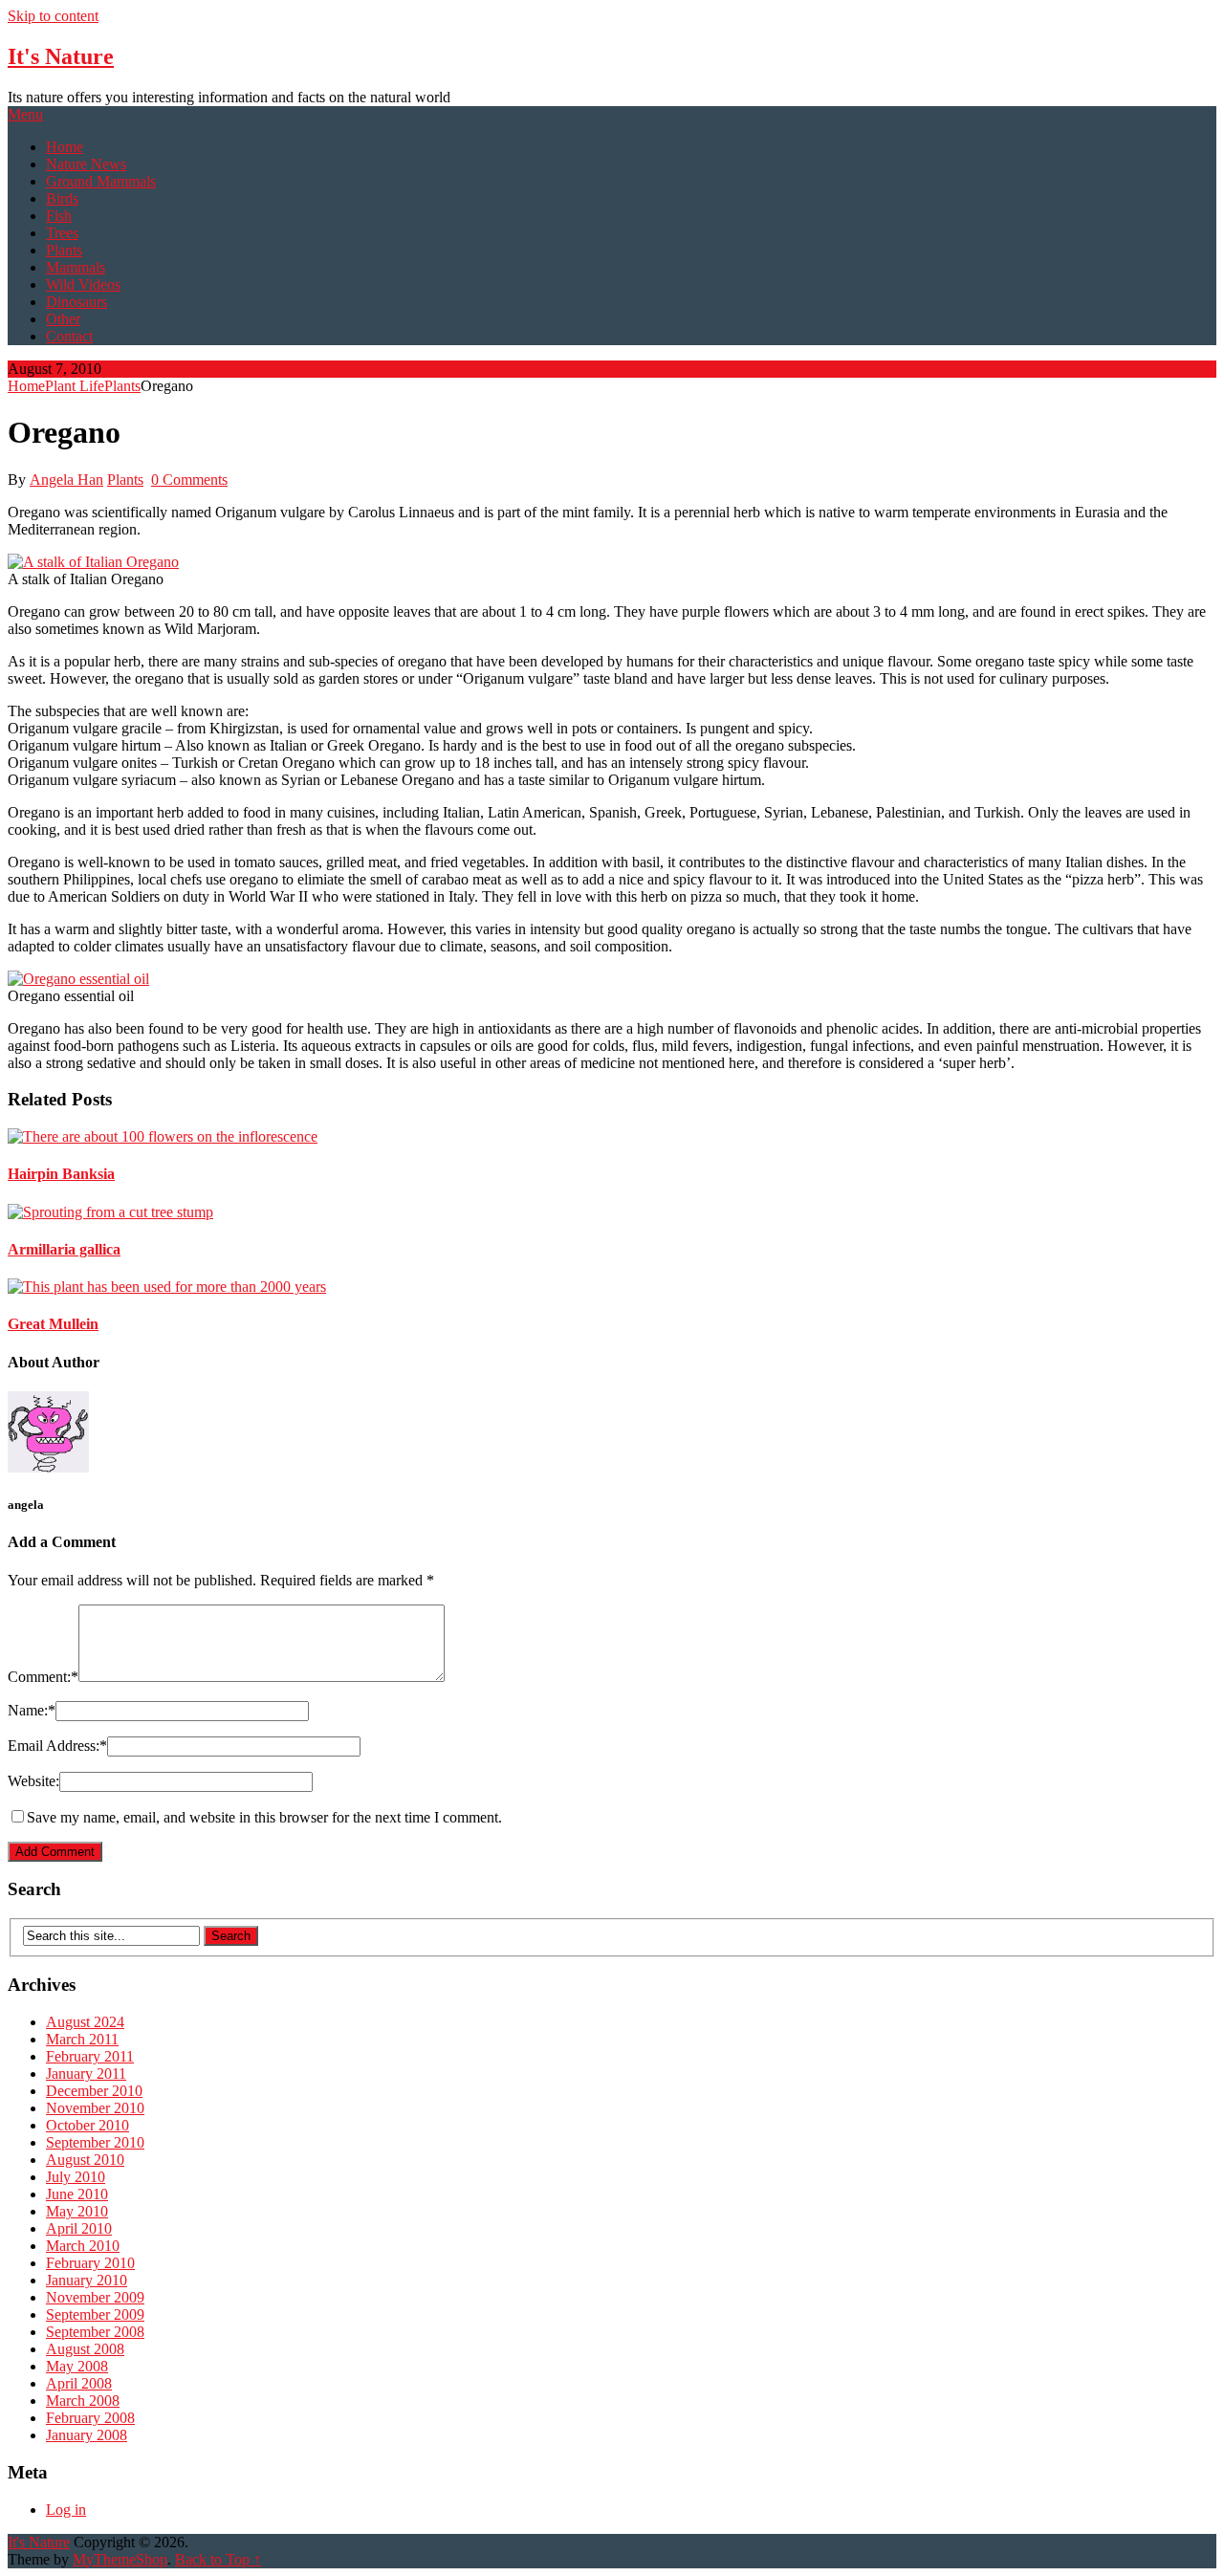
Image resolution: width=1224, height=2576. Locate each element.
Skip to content (53, 16)
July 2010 (76, 2177)
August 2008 (85, 2349)
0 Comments (189, 480)
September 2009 (95, 2314)
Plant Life (75, 386)
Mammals (76, 267)
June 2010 (77, 2194)
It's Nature (61, 56)
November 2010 (95, 2108)
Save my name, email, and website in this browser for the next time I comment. (264, 1817)
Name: (32, 1710)
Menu (25, 114)
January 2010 (87, 2280)
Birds (62, 198)
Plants (64, 250)
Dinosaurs (76, 302)
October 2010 (87, 2125)
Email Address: (57, 1746)
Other (63, 319)
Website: (33, 1781)
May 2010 (77, 2211)
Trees (62, 233)
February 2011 (90, 2056)
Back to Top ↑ (218, 2559)
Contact (69, 336)
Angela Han (66, 480)
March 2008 (83, 2401)
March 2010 (83, 2246)
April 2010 (79, 2228)
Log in (66, 2510)
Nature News (86, 164)
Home (65, 147)
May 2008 (77, 2366)
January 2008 (87, 2435)
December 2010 (94, 2091)
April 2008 (79, 2383)
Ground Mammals (101, 181)
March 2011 (82, 2039)
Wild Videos (83, 284)
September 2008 (95, 2332)
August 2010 (85, 2160)
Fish (59, 216)
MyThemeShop (120, 2559)
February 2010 (90, 2263)
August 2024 (85, 2022)
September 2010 (95, 2142)
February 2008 (90, 2418)
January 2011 (86, 2074)
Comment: (43, 1677)
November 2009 (95, 2297)
